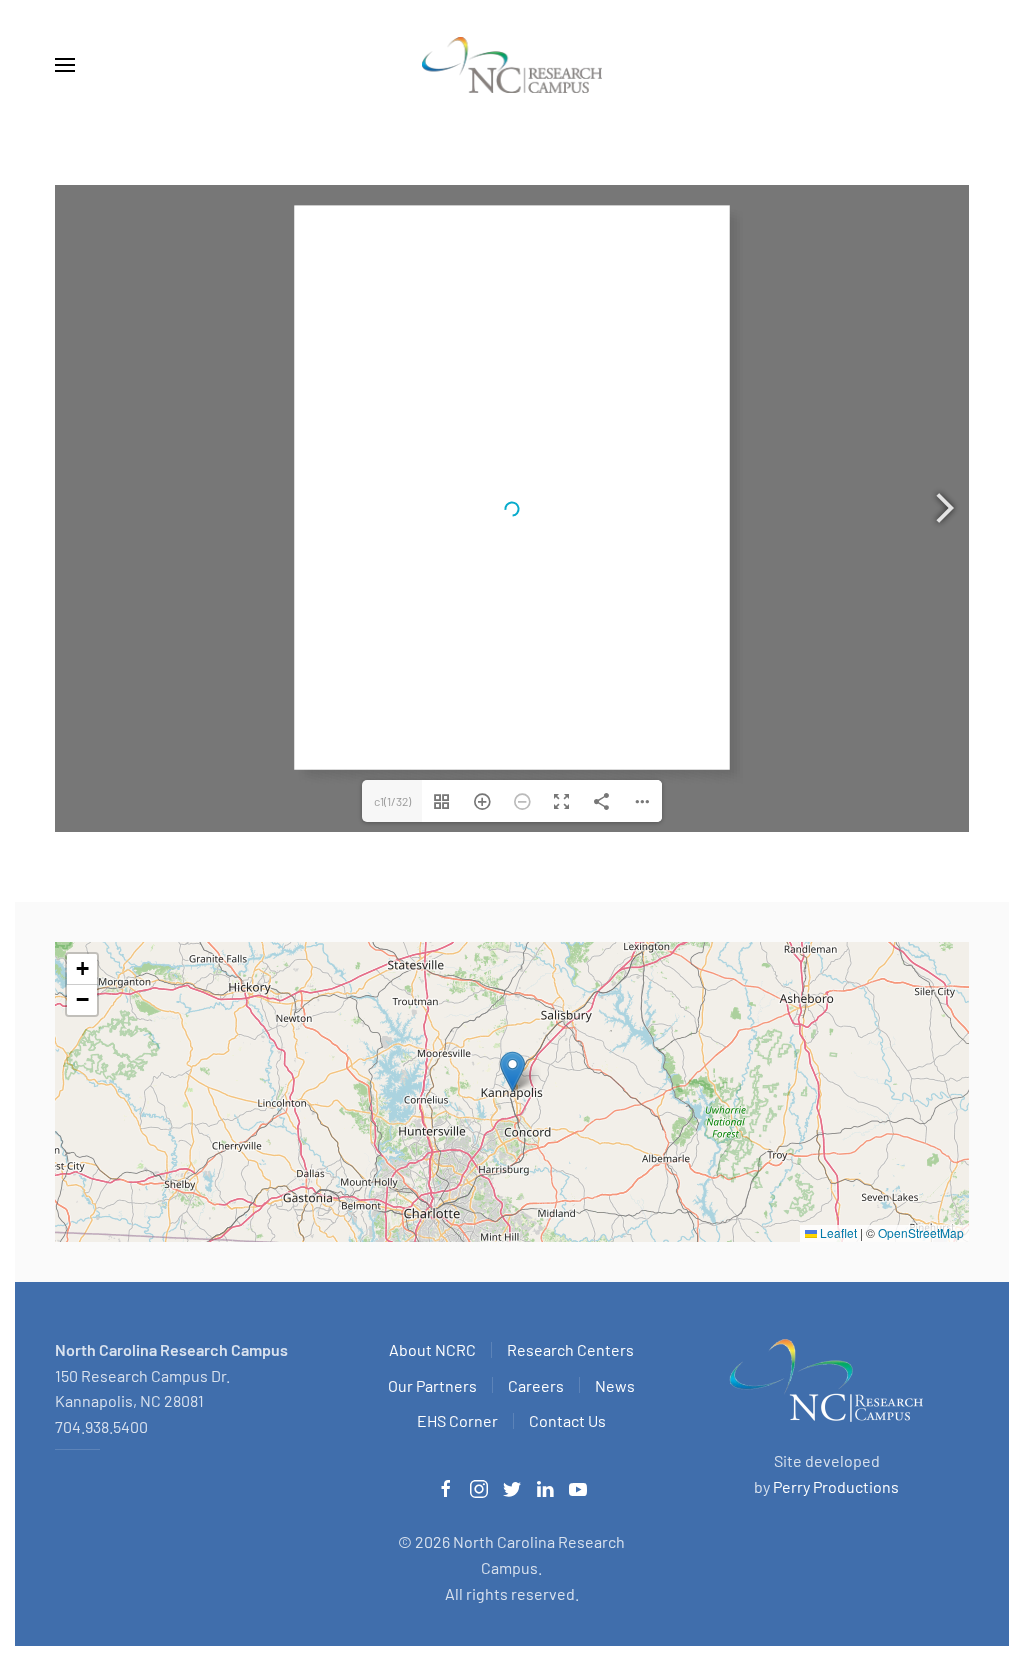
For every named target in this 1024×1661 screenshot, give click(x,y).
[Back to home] (512, 65)
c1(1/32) (392, 801)
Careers (536, 1385)
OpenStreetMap (921, 1232)
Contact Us (567, 1420)
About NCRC (432, 1349)
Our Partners (432, 1385)
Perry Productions (836, 1486)
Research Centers (570, 1349)
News (615, 1385)
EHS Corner (457, 1420)
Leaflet (837, 1232)
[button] (65, 65)
